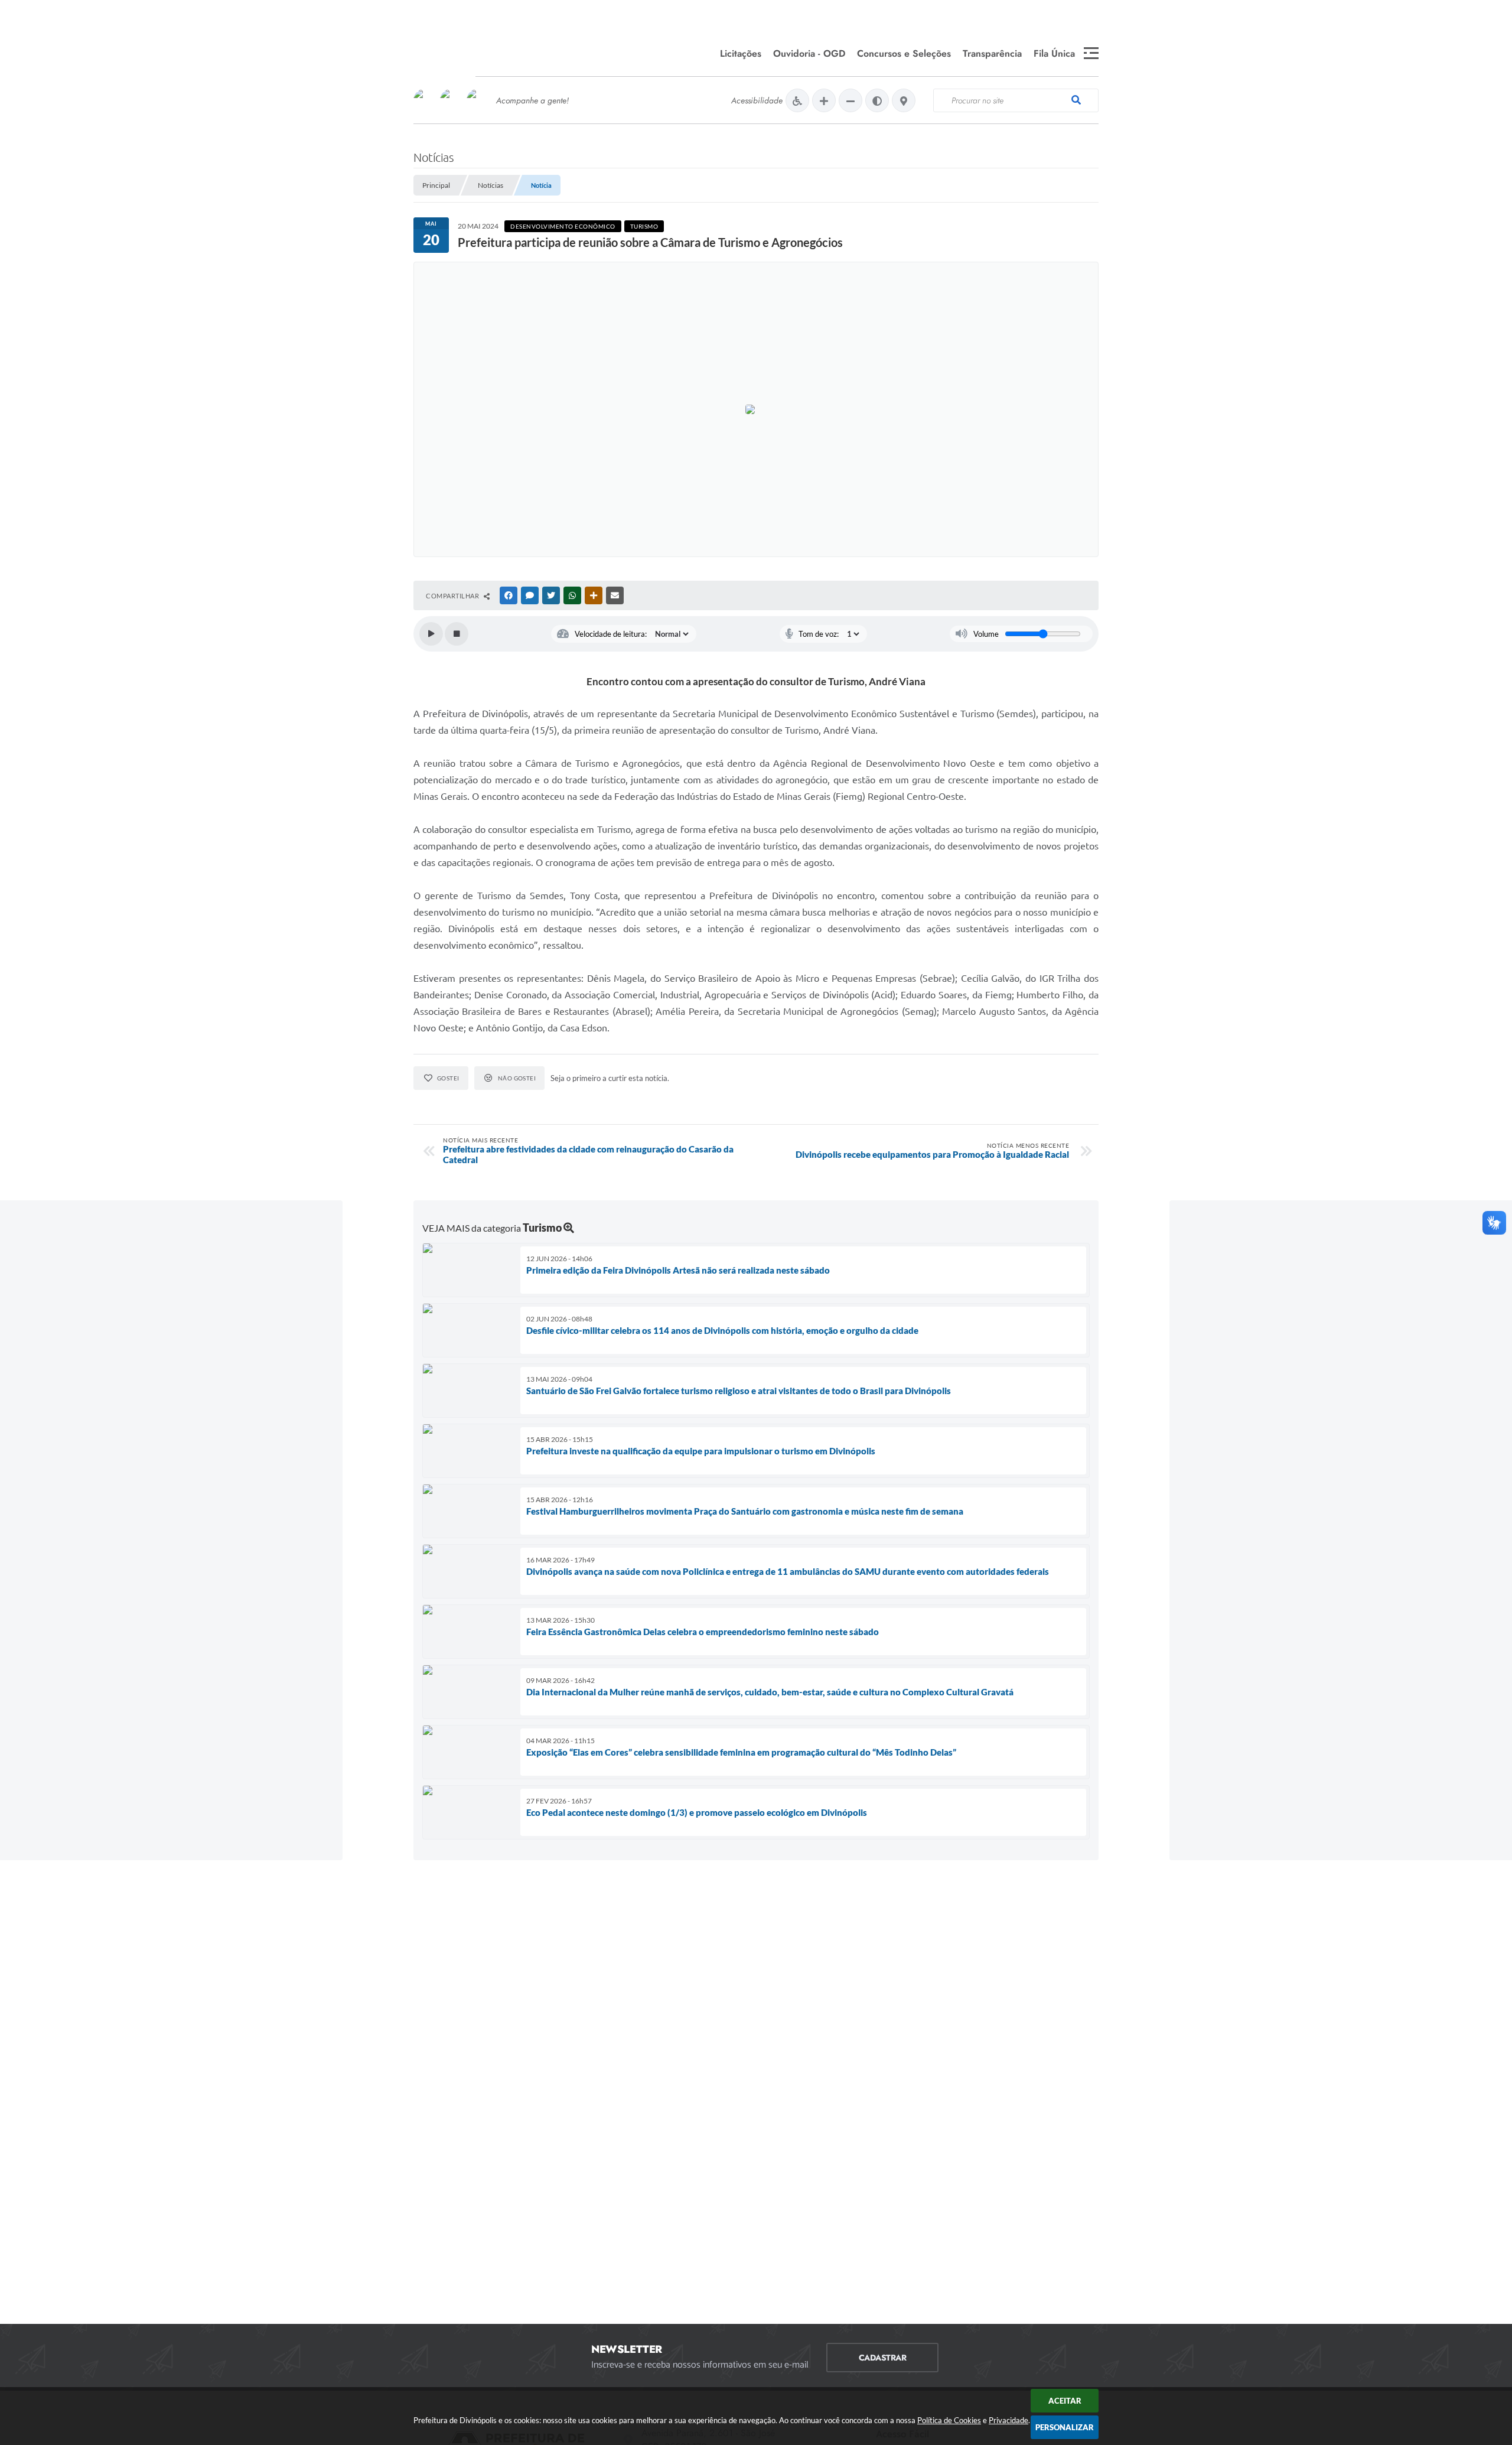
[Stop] (457, 634)
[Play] (431, 634)
